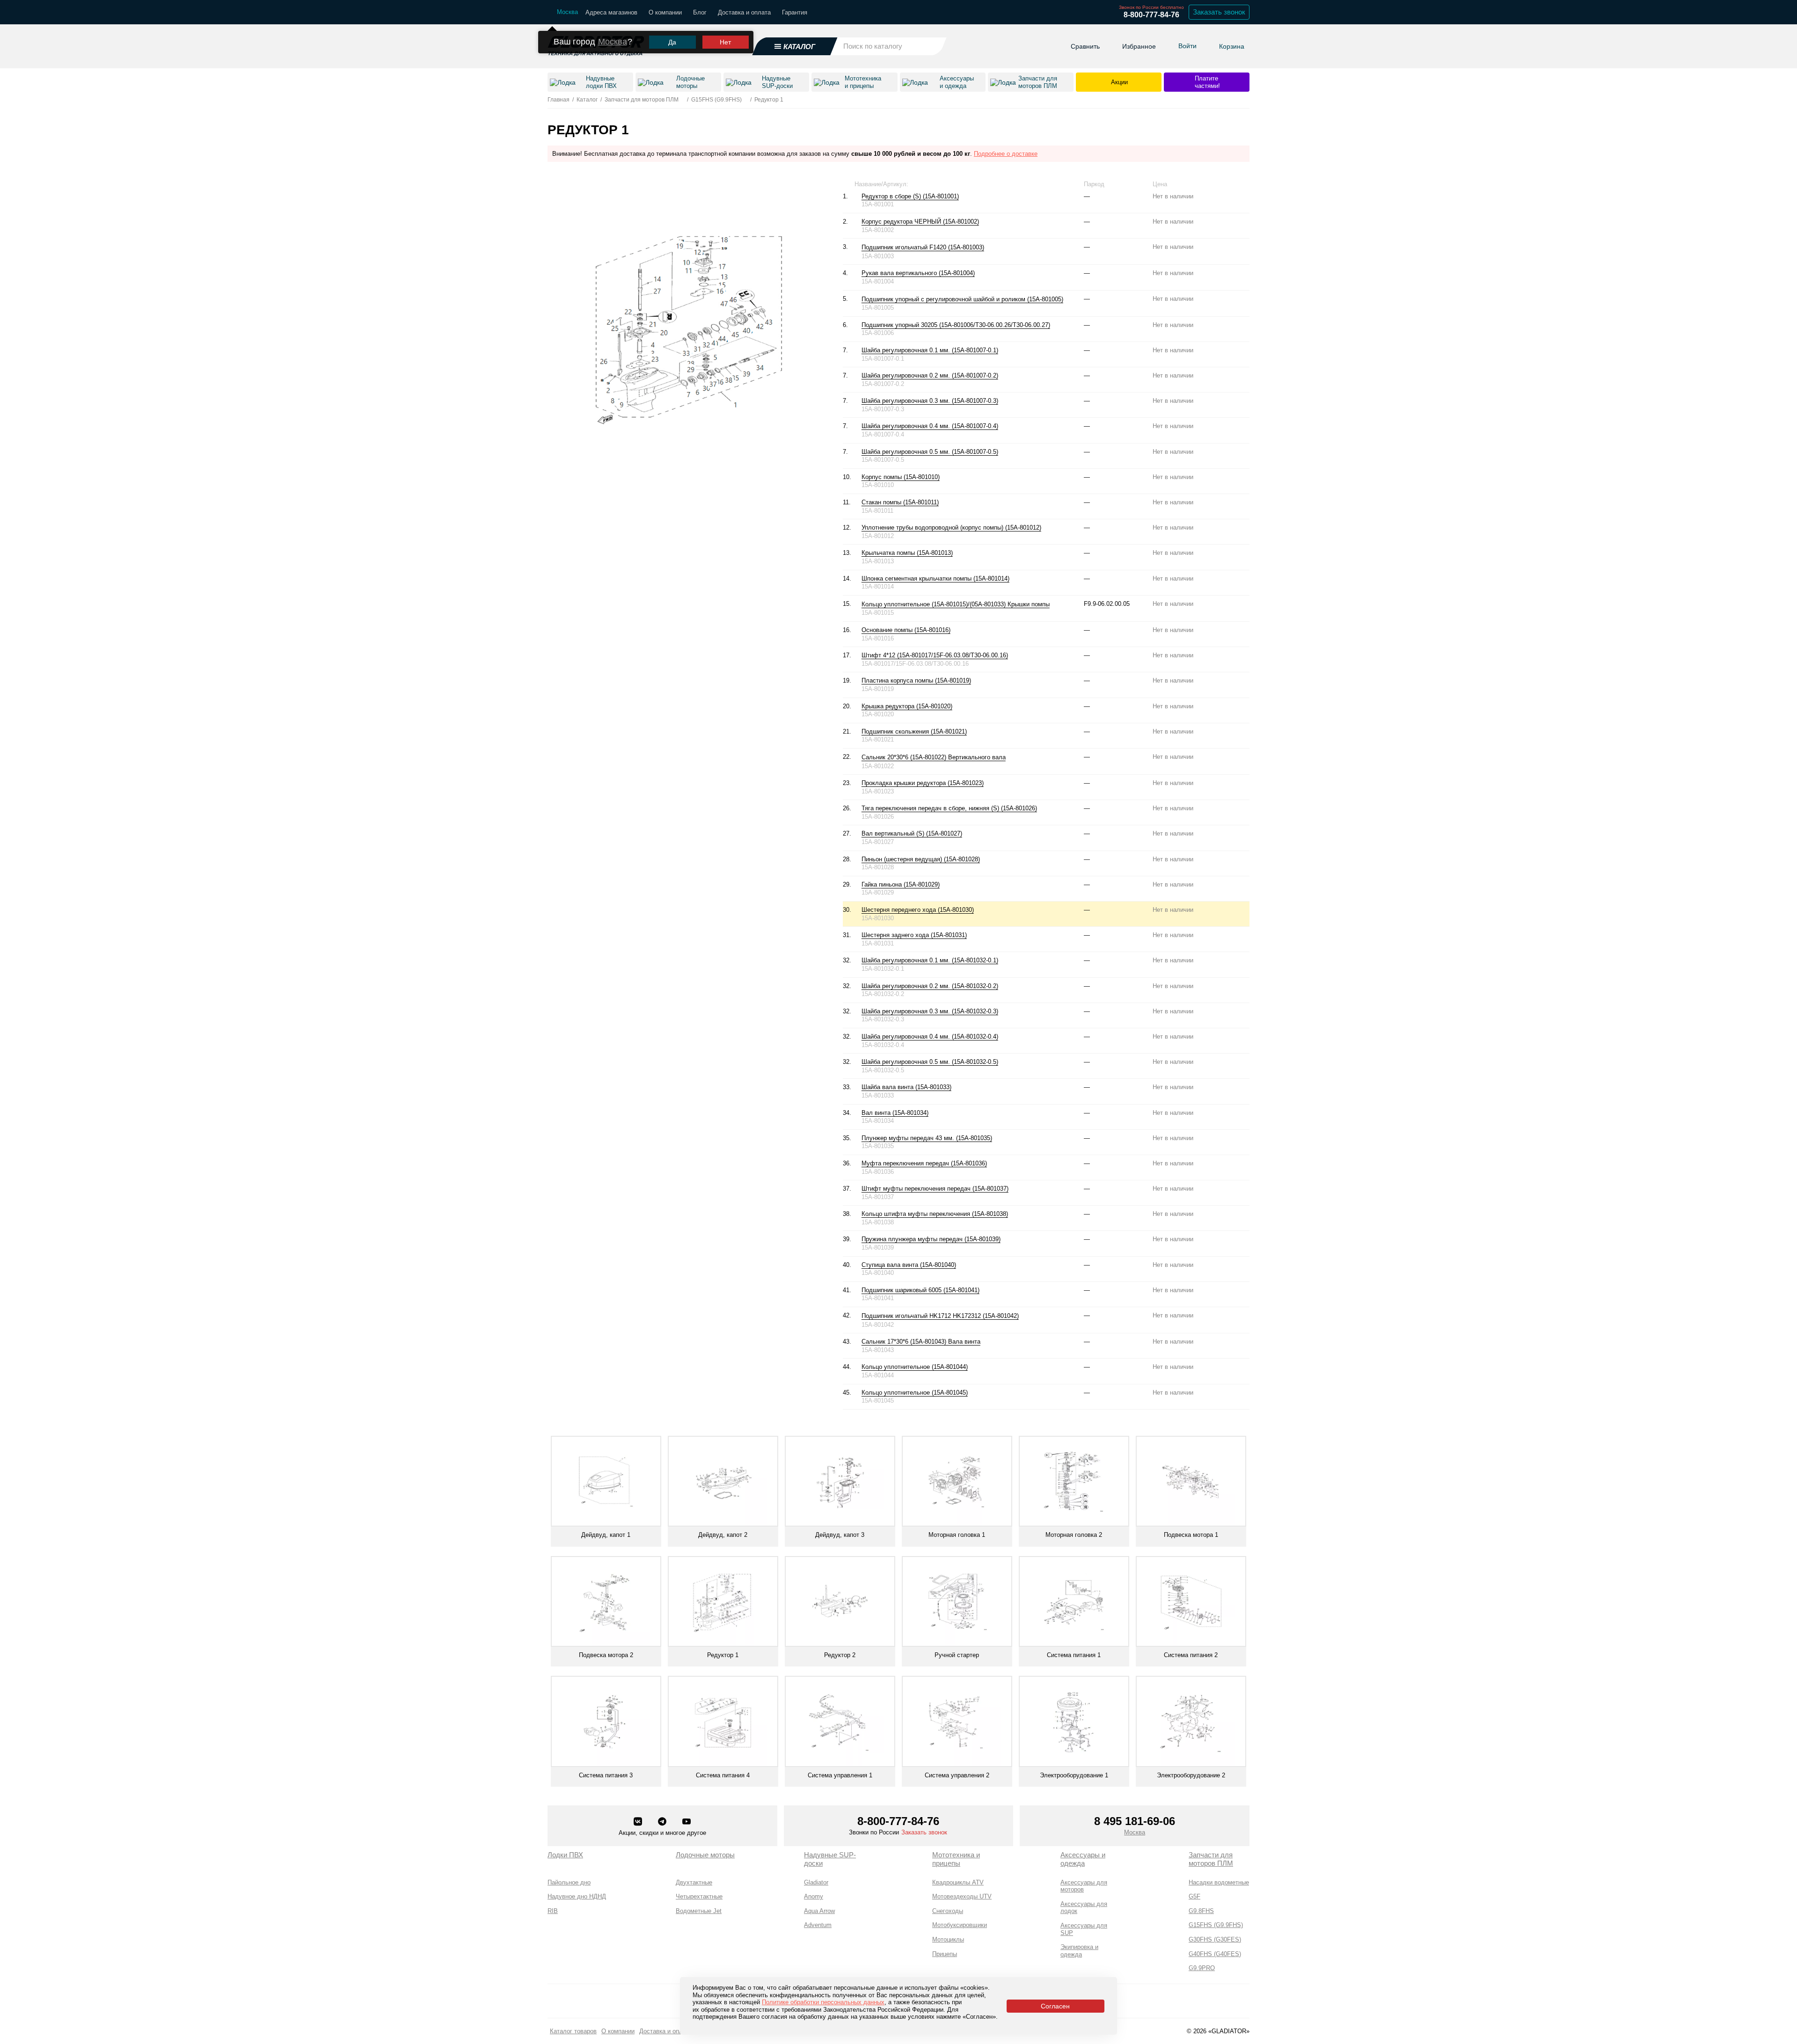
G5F (1194, 1896)
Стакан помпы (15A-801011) (900, 502)
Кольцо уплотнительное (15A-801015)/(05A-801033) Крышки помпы (956, 604)
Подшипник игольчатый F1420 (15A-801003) (923, 247)
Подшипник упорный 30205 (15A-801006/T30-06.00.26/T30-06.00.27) (956, 325)
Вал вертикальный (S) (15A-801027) (912, 833)
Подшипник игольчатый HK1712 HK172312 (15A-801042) (940, 1316)
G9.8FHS (1201, 1911)
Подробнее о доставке (1006, 154)
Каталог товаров (573, 2031)
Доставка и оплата (744, 12)
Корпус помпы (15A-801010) (901, 477)
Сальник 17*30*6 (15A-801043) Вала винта (921, 1342)
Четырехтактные (699, 1896)
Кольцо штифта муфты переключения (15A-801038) (935, 1214)
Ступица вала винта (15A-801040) (909, 1265)
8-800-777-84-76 (1151, 15)
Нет (725, 42)
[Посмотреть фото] (989, 247)
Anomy (814, 1896)
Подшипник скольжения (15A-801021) (914, 731)
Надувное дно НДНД (577, 1896)
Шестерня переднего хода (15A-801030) (918, 910)
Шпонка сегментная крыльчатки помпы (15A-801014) (935, 578)
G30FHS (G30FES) (1215, 1939)
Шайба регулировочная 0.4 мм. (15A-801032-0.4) (930, 1037)
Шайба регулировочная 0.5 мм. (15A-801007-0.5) (930, 452)
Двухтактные (694, 1882)
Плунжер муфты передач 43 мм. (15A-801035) (927, 1138)
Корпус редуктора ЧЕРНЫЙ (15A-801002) (920, 222)
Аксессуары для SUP (1084, 1929)
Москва (613, 42)
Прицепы (945, 1954)
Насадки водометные (1219, 1882)
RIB (553, 1911)
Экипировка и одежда (1079, 1951)
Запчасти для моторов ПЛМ (1211, 1859)
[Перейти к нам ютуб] (687, 1822)
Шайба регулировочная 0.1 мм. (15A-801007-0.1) (930, 350)
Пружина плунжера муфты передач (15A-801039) (931, 1239)
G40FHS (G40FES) (1215, 1954)
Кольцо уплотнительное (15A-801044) (915, 1367)
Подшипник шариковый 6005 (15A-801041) (920, 1290)
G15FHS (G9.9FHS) (1216, 1925)
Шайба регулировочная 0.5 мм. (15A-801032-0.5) (930, 1062)
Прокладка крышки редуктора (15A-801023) (923, 783)
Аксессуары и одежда (1083, 1859)
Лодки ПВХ (565, 1855)
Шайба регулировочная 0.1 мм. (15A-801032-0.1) (930, 960)
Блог (700, 12)
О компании (665, 12)
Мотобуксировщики (960, 1925)
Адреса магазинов (611, 12)
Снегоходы (948, 1911)
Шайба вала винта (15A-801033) (906, 1087)
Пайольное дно (569, 1882)
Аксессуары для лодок (1084, 1908)
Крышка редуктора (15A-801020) (907, 706)
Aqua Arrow (819, 1911)
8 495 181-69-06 (1135, 1821)
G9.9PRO (1202, 1968)
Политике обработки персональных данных (823, 2002)
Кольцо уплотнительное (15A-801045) (915, 1393)
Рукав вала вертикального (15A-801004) (918, 273)
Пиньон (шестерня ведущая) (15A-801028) (921, 859)
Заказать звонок (1219, 12)
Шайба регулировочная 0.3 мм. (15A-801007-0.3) (930, 401)
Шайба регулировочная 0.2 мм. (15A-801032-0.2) (930, 986)
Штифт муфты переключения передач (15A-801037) (935, 1189)
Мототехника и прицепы (956, 1859)
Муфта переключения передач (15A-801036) (924, 1163)
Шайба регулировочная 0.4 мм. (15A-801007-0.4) (930, 426)
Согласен (1055, 2006)
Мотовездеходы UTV (962, 1896)
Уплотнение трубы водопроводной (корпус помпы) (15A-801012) (951, 527)
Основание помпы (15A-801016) (906, 630)
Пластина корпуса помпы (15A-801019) (916, 680)
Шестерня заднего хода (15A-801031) (914, 935)
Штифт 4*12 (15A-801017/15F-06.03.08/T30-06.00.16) (935, 655)
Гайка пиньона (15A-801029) (901, 884)
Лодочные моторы (705, 1855)
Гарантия (795, 12)
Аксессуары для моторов (1084, 1886)
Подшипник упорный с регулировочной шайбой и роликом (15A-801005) (962, 299)
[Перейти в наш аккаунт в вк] (639, 1822)
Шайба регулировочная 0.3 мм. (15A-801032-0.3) (930, 1011)
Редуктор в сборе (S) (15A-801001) (910, 196)
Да (672, 42)
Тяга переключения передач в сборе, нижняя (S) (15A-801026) (949, 808)
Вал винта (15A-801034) (895, 1113)
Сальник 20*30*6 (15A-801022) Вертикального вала (934, 757)
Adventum (818, 1925)
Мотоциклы (948, 1939)
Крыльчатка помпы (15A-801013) (907, 553)
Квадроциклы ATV (958, 1882)
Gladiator (816, 1882)
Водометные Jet (699, 1911)
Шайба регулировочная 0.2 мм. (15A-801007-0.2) (930, 375)
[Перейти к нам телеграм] (663, 1822)
